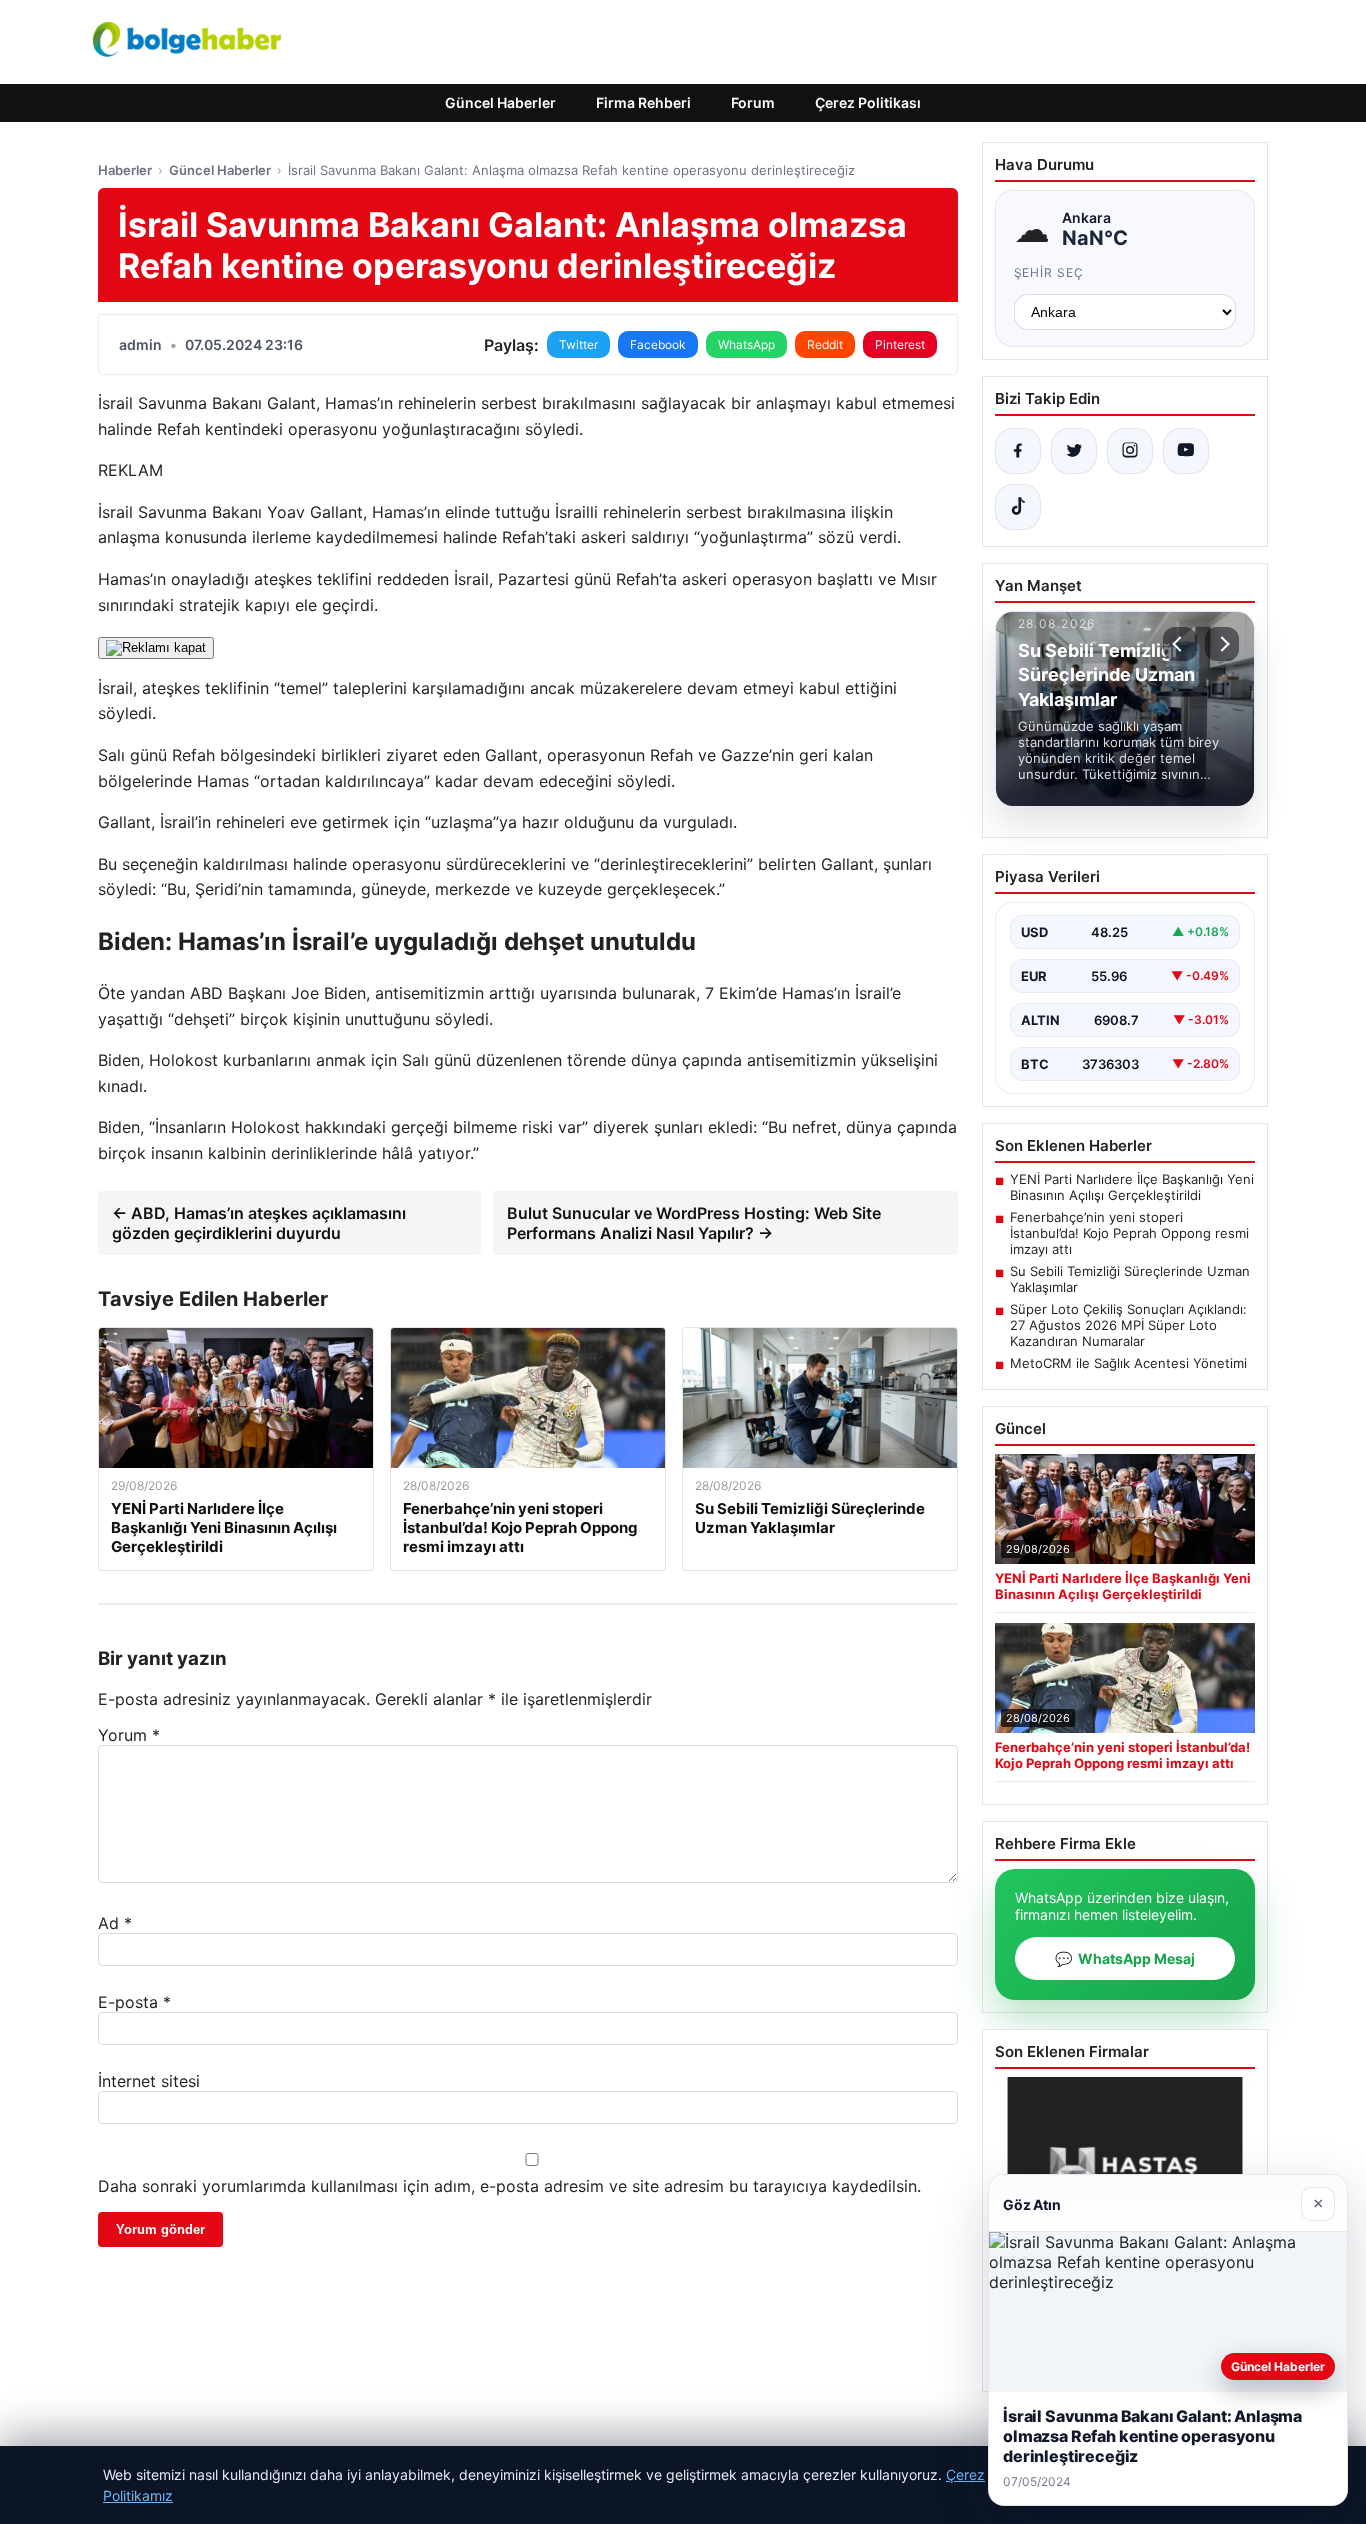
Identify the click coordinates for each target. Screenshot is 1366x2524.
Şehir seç (1049, 272)
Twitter (578, 344)
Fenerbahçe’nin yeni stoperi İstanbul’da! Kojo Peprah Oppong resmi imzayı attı (1129, 1233)
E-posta (134, 2002)
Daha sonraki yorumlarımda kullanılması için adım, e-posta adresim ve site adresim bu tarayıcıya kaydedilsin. (509, 2186)
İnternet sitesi (149, 2081)
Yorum (129, 1735)
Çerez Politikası (868, 102)
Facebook (658, 344)
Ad (115, 1923)
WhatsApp (746, 344)
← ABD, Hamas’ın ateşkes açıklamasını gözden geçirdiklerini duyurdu (259, 1223)
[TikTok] (1018, 507)
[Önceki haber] (1180, 644)
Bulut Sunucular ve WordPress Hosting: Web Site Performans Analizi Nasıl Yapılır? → (694, 1223)
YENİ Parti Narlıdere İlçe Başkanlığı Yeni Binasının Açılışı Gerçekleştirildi (1132, 1187)
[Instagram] (1130, 451)
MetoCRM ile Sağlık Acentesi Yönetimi (1128, 1363)
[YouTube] (1186, 451)
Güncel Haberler (500, 102)
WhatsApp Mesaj (1125, 1958)
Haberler (125, 170)
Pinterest (900, 344)
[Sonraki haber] (1222, 644)
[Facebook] (1018, 451)
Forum (753, 102)
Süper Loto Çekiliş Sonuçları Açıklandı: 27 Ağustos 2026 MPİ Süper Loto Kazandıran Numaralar (1128, 1325)
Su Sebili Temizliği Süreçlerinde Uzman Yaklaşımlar (1130, 1279)
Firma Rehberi (643, 102)
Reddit (825, 344)
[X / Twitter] (1074, 451)
